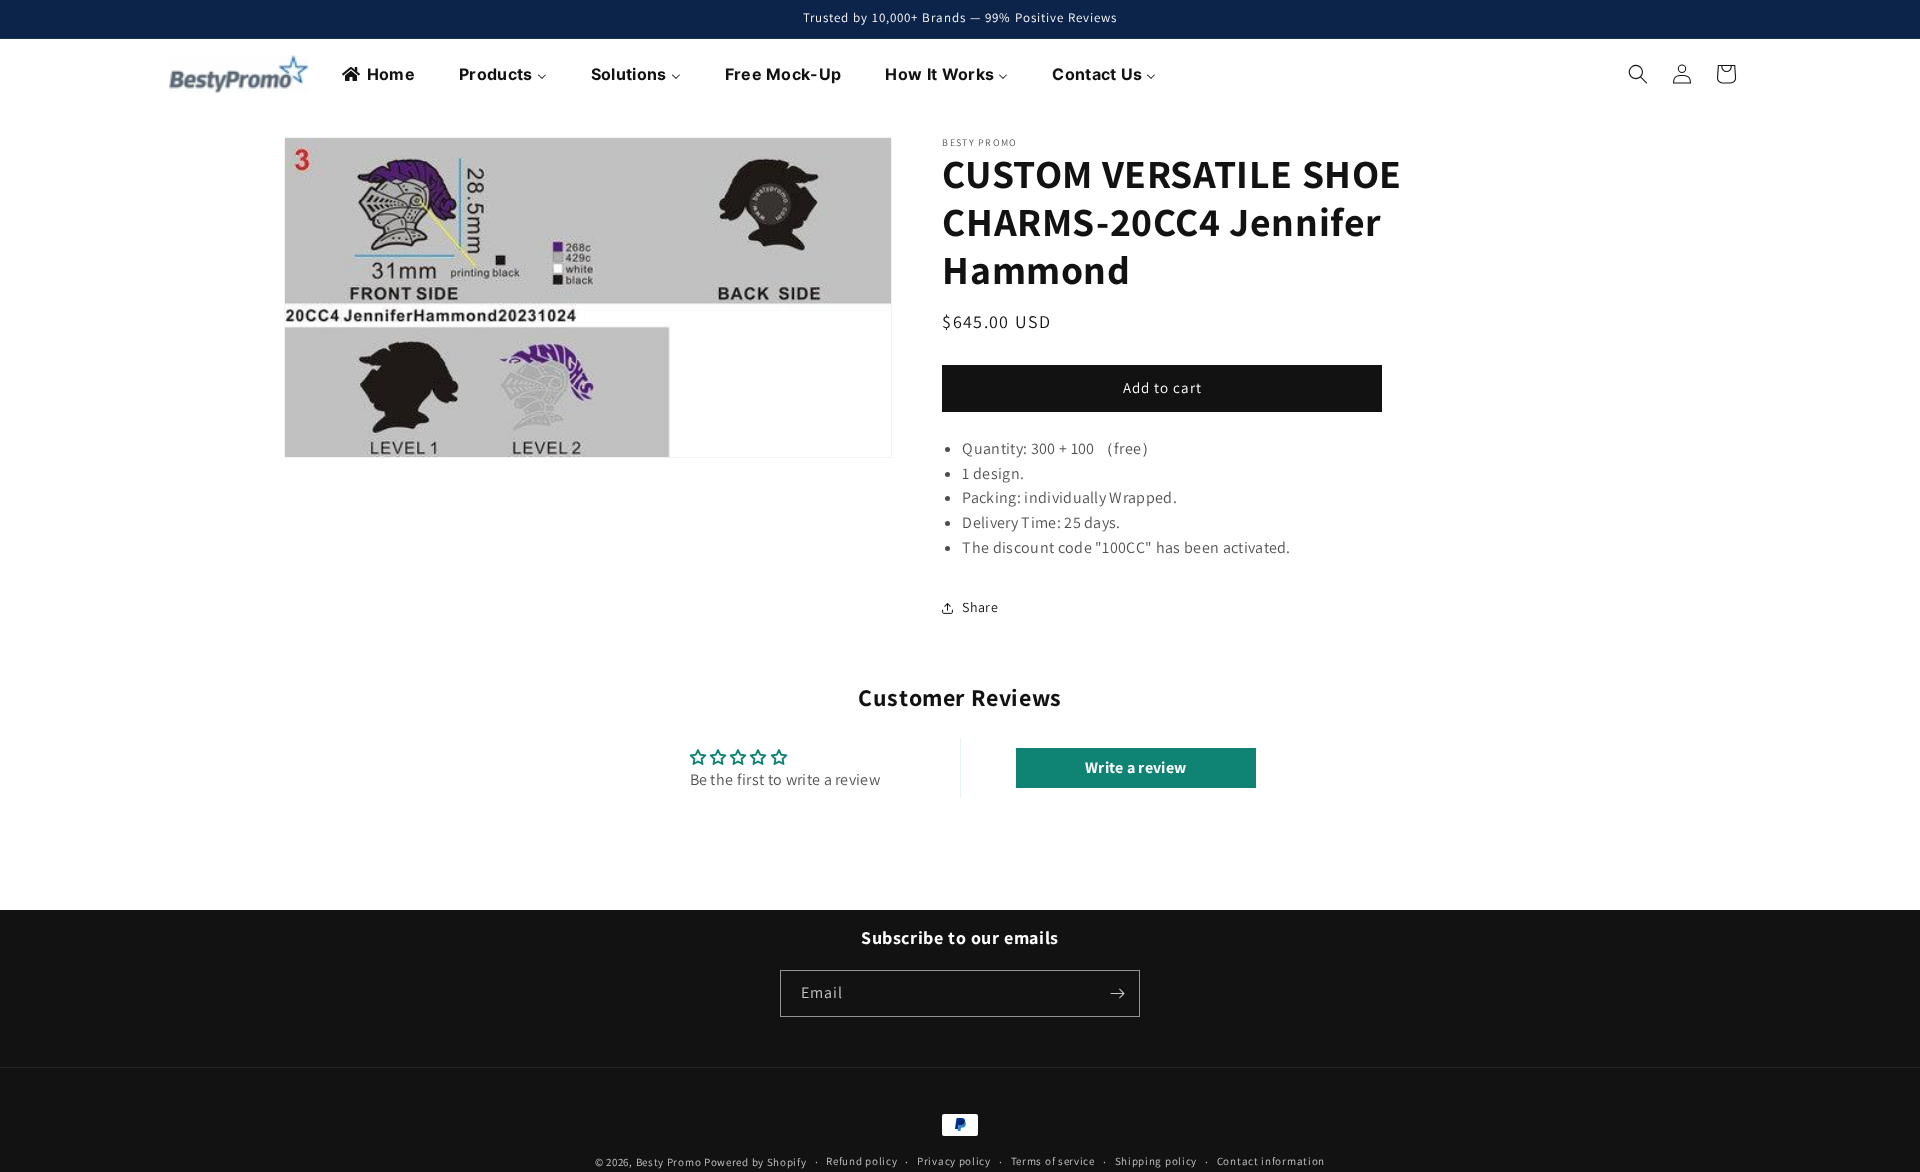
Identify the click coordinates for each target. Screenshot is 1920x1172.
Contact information (1271, 1162)
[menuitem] (379, 74)
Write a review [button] (1135, 767)
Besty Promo (669, 1162)
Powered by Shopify (755, 1162)
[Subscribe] (1117, 993)
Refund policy (861, 1162)
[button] (1638, 74)
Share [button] (980, 607)
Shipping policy (1156, 1162)
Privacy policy (954, 1162)
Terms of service (1053, 1162)
